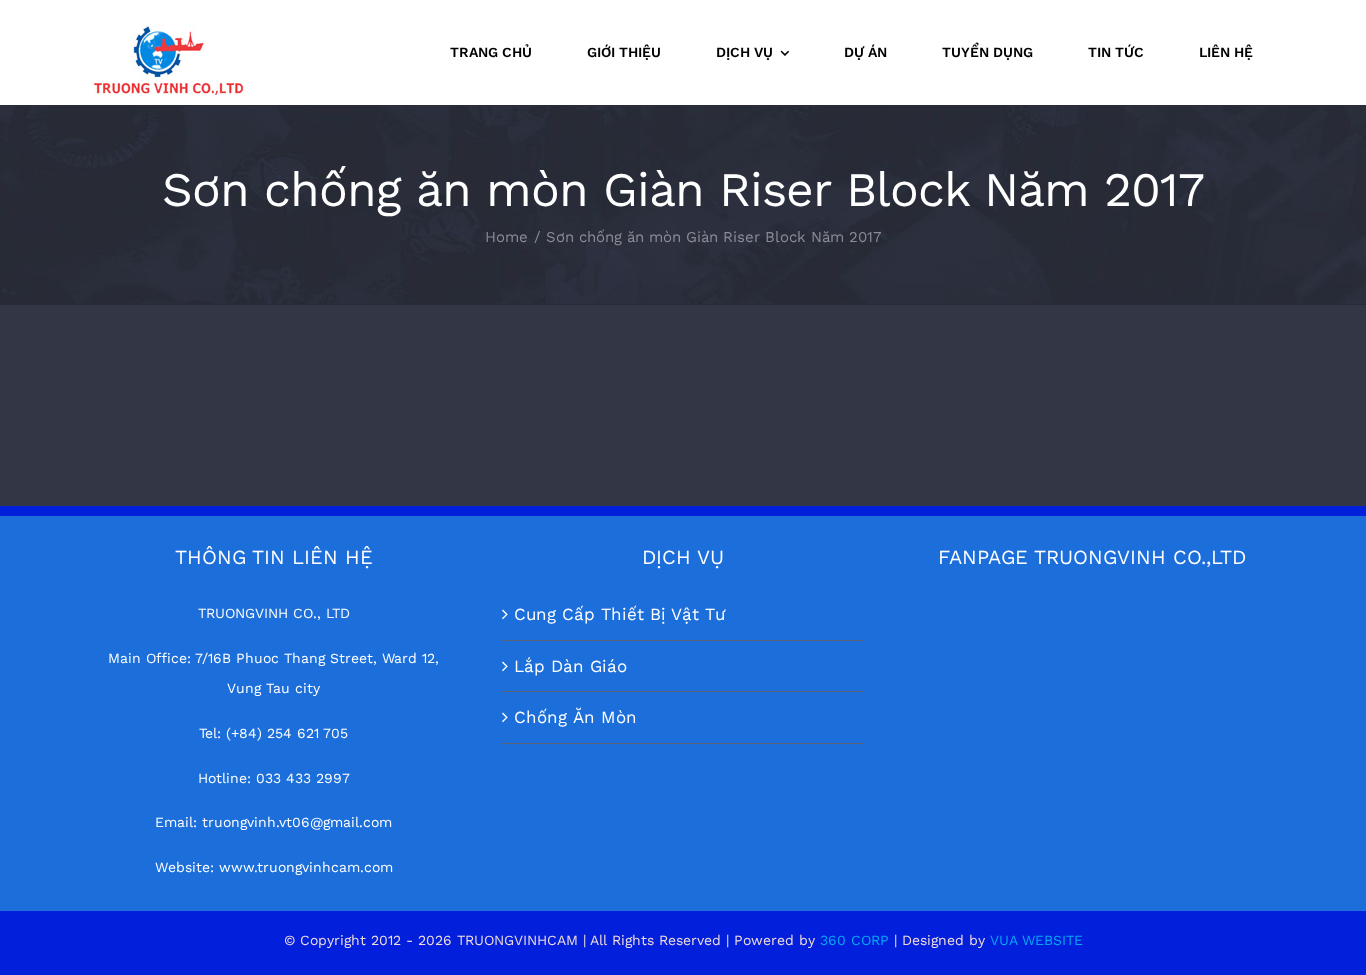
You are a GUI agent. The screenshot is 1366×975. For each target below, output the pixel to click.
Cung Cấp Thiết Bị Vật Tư (619, 614)
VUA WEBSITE (1036, 940)
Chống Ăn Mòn (575, 717)
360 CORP (854, 940)
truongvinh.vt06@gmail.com (297, 822)
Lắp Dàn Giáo (570, 666)
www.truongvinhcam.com (306, 867)
